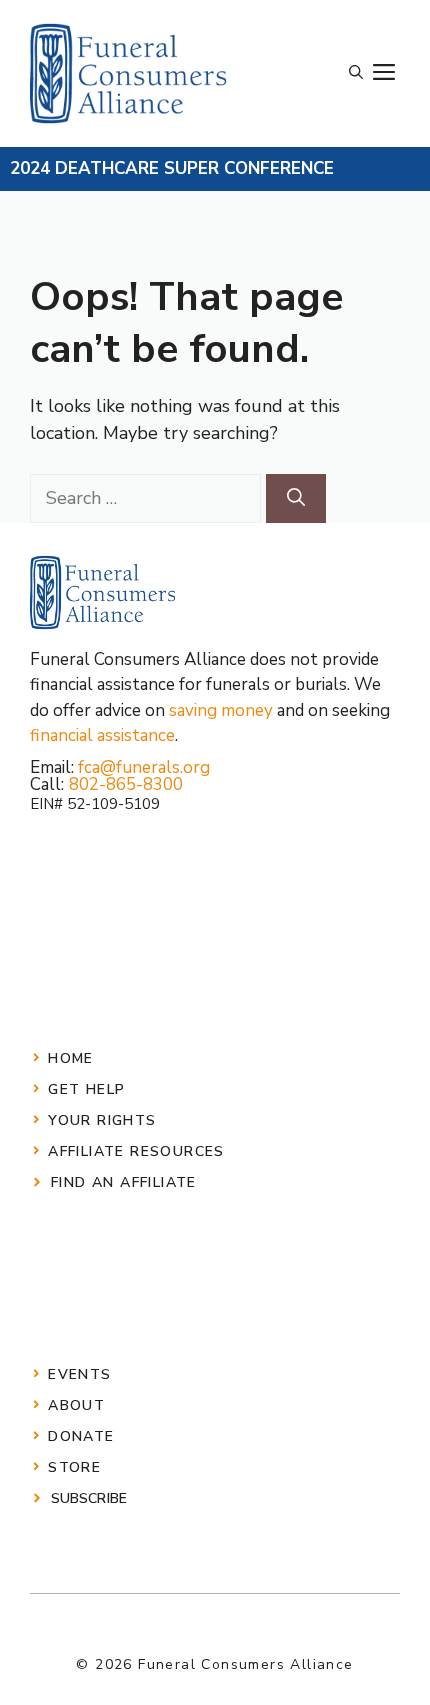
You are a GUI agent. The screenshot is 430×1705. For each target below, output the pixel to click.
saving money (221, 710)
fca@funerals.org (144, 767)
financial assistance (102, 735)
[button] (356, 73)
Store (74, 1467)
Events (79, 1374)
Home (71, 1058)
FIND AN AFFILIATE (124, 1182)
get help (86, 1089)
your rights (102, 1120)
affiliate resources (136, 1151)
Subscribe (89, 1498)
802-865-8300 (126, 784)
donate (81, 1436)
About (76, 1405)
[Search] (296, 498)
